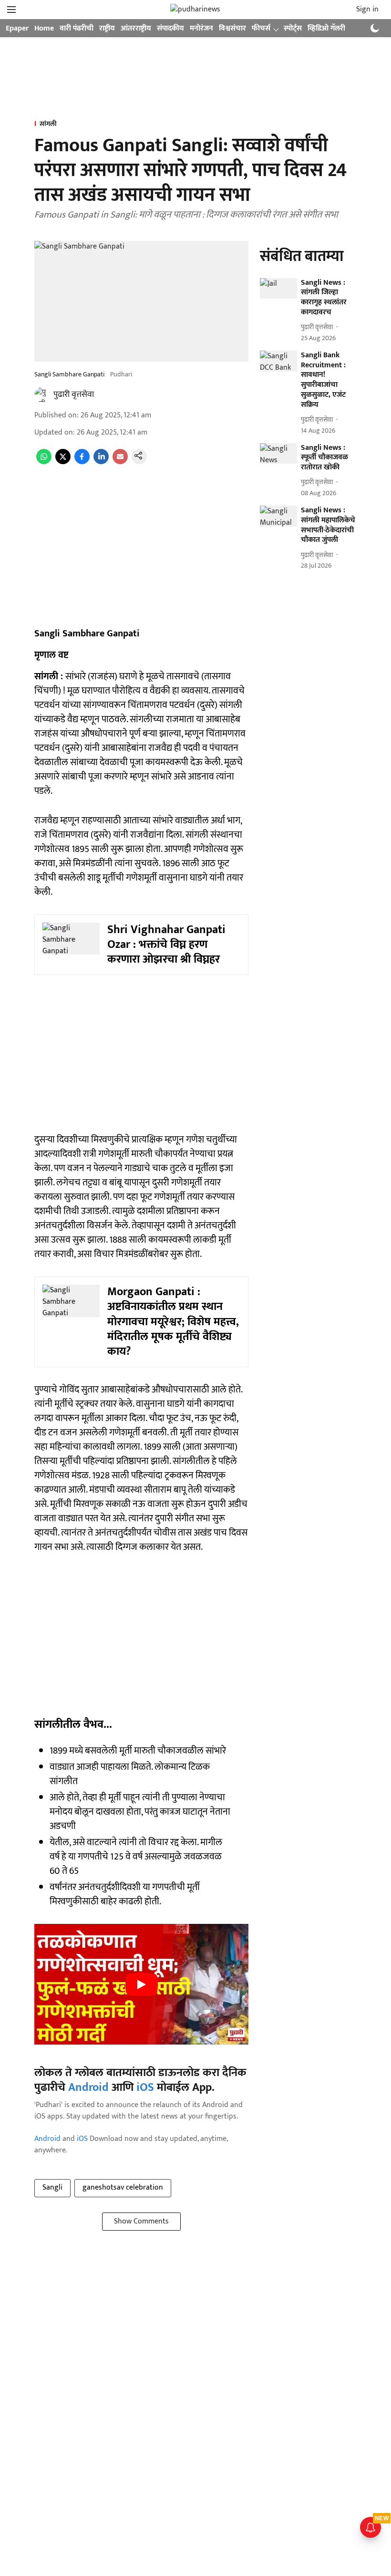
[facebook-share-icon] (82, 462)
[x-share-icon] (63, 462)
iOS (145, 2088)
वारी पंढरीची (77, 28)
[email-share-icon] (120, 462)
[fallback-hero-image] (278, 289)
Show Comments (141, 2221)
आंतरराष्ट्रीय (136, 28)
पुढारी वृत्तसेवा (74, 395)
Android (88, 2088)
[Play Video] (142, 1984)
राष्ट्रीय (107, 28)
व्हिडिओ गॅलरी (326, 28)
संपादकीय (170, 28)
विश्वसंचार (232, 28)
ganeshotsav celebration (123, 2187)
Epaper (17, 28)
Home (44, 28)
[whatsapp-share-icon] (44, 462)
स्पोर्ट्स (293, 28)
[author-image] (42, 395)
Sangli (52, 2187)
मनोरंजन (201, 28)
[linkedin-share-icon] (101, 462)
